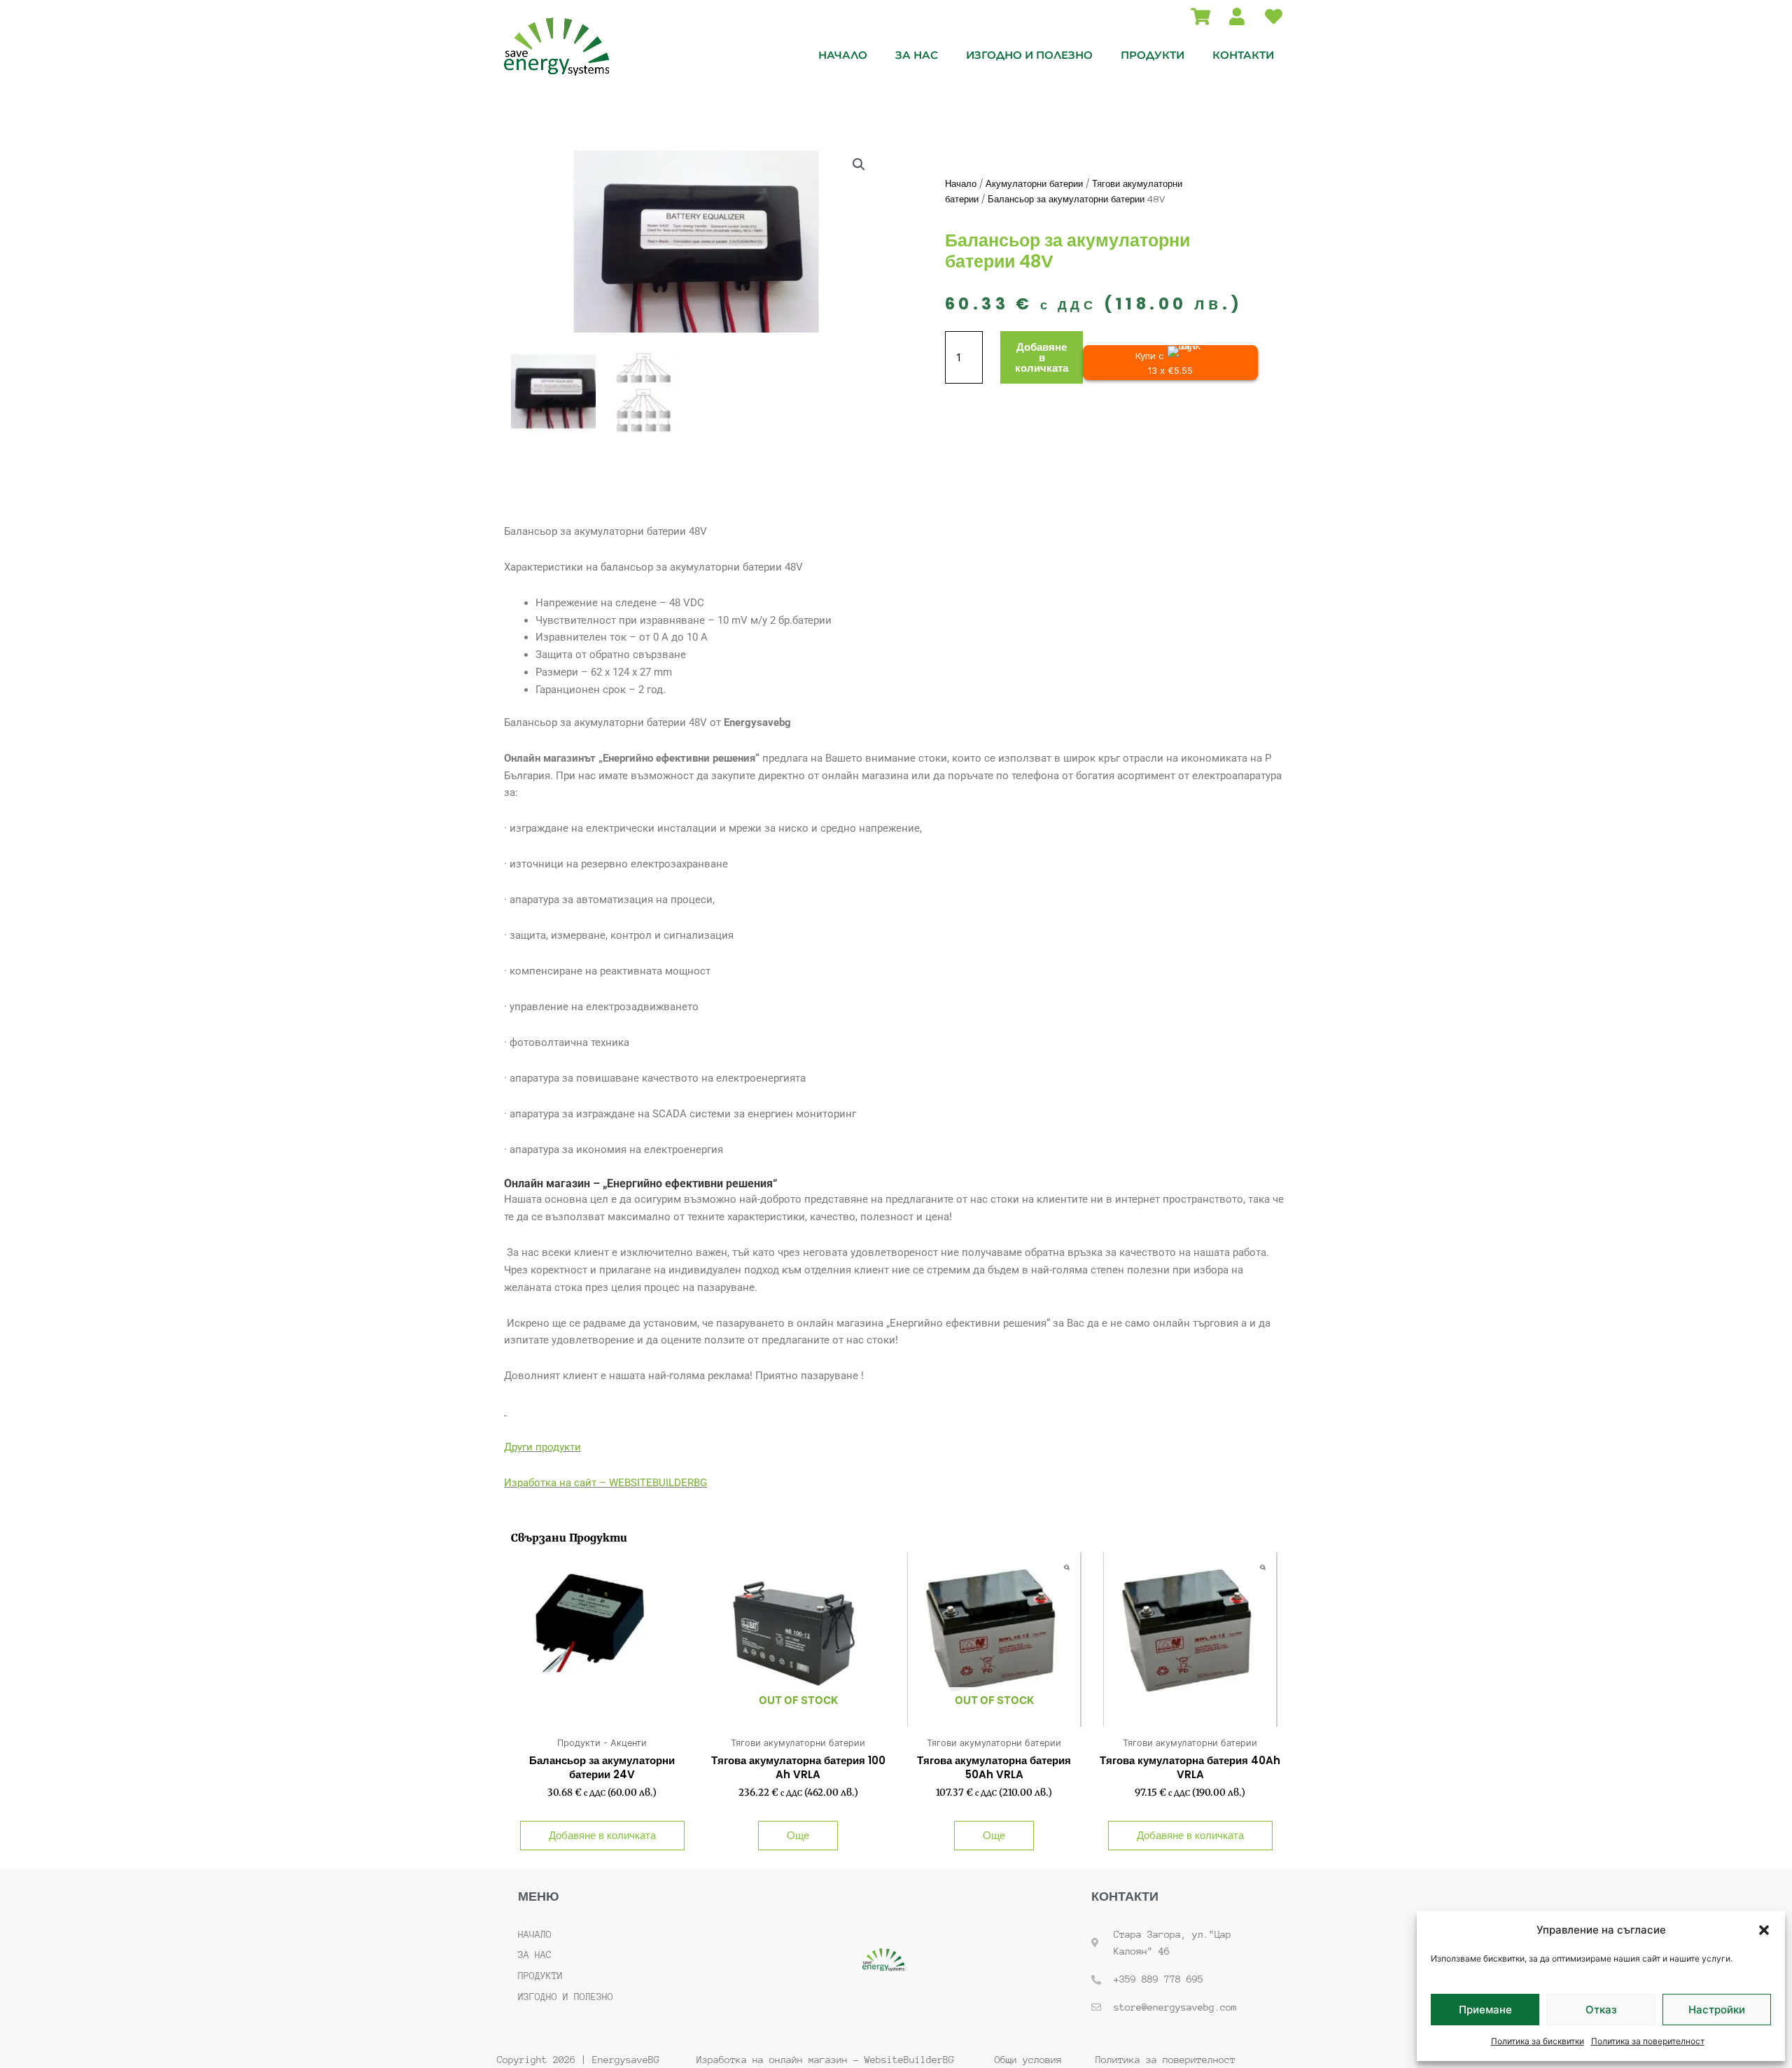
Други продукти (542, 1447)
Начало (843, 55)
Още (798, 1835)
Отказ (1601, 2010)
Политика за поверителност (1648, 2041)
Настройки (1717, 2010)
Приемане (1485, 2010)
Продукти (1153, 55)
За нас (917, 55)
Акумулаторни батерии (1034, 184)
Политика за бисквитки (1538, 2041)
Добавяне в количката (1042, 357)
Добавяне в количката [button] (602, 1835)
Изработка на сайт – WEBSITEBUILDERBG (605, 1483)
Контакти (1243, 55)
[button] (1764, 1930)
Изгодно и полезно (1029, 55)
